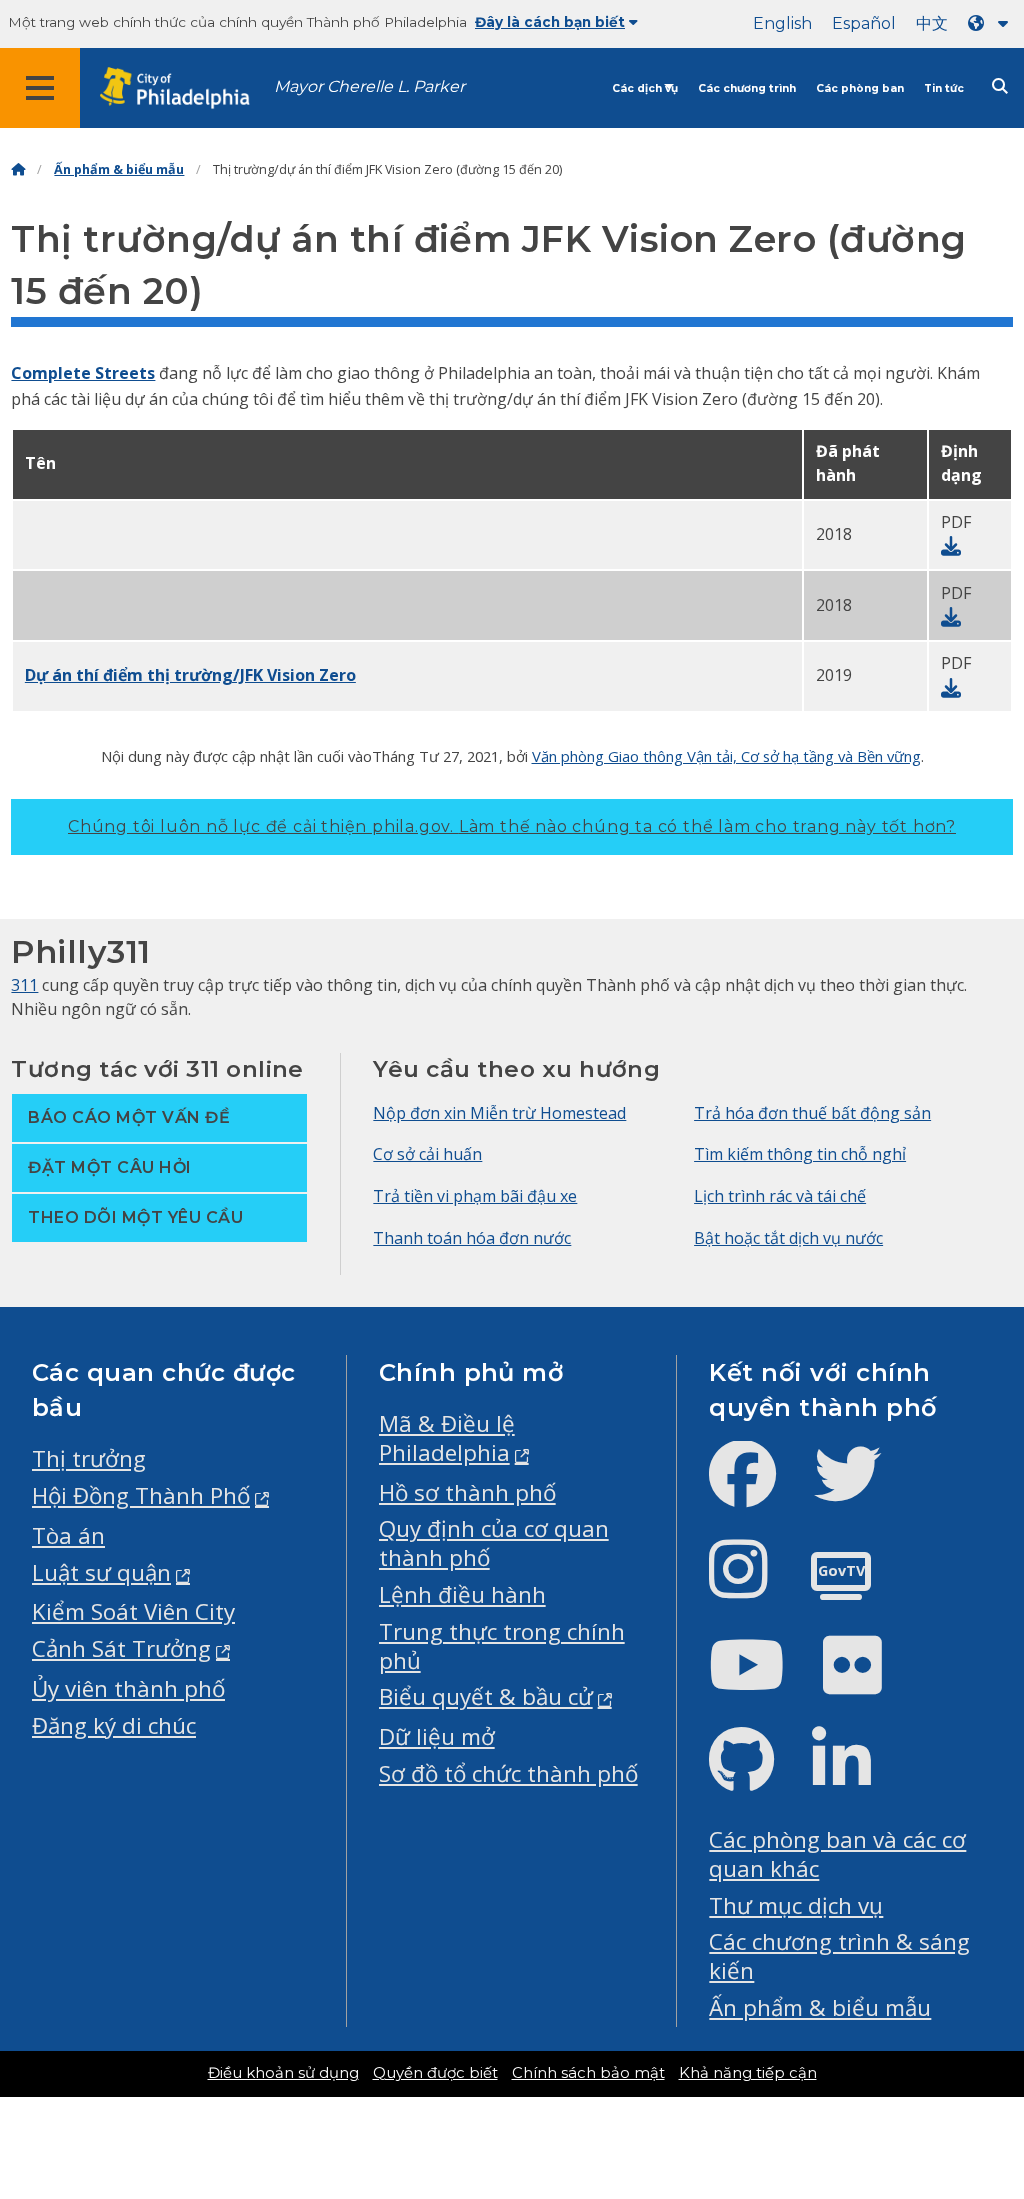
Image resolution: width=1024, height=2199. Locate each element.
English (782, 23)
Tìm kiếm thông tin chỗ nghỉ (800, 1154)
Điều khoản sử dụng (283, 2073)
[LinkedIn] (857, 1776)
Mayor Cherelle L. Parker (369, 86)
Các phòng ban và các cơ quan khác (837, 1854)
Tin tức (944, 88)
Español (864, 23)
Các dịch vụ (645, 88)
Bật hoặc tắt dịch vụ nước (788, 1238)
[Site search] (1000, 86)
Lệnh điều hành (462, 1594)
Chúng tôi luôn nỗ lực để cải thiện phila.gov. (512, 826)
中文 (932, 23)
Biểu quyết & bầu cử (486, 1696)
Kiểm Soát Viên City (133, 1611)
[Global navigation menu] (40, 88)
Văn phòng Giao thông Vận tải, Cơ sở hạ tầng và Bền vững (726, 756)
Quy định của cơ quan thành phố (494, 1543)
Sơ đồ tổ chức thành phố (508, 1773)
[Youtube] (763, 1681)
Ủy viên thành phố (128, 1688)
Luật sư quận (101, 1572)
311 (24, 985)
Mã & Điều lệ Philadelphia (447, 1438)
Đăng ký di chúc (114, 1725)
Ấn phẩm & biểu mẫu (119, 169)
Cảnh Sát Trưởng (121, 1648)
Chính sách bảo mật (588, 2073)
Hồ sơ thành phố (467, 1492)
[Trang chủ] (18, 169)
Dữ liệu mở (437, 1736)
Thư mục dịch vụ (796, 1905)
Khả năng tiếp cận (748, 2073)
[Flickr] (868, 1681)
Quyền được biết (435, 2073)
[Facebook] (758, 1490)
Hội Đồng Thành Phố (141, 1495)
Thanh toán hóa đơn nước (472, 1238)
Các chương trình (747, 88)
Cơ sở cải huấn (427, 1154)
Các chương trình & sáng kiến (839, 1956)
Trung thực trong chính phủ (502, 1646)
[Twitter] (863, 1490)
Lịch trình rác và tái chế (780, 1196)
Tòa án (68, 1535)
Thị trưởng (89, 1458)
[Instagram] (754, 1585)
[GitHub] (757, 1776)
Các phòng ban (860, 88)
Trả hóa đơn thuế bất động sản (812, 1113)
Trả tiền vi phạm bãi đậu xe (475, 1196)
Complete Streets (83, 373)
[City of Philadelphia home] (185, 88)
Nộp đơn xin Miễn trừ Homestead (499, 1113)
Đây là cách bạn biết (550, 22)
